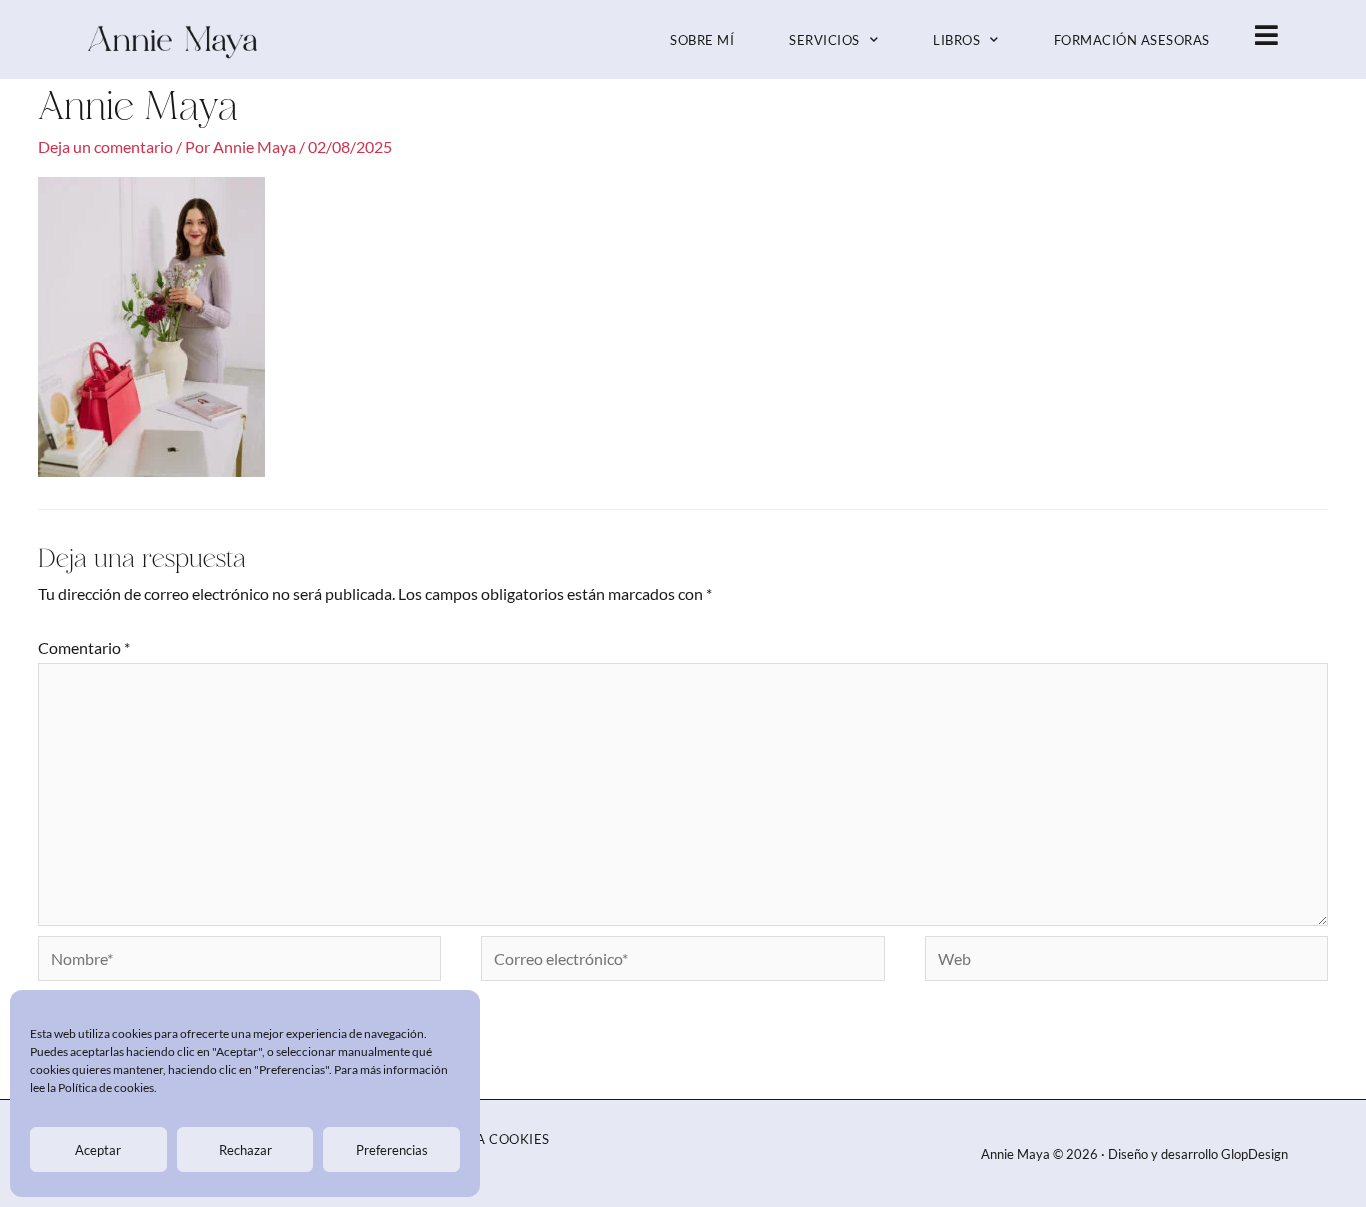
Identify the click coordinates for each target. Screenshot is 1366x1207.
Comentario (84, 647)
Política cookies (486, 1139)
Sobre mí (702, 40)
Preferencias (392, 1150)
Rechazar (245, 1150)
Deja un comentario (105, 146)
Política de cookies (106, 1087)
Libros (956, 40)
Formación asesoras (1132, 40)
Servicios (824, 40)
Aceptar (98, 1150)
